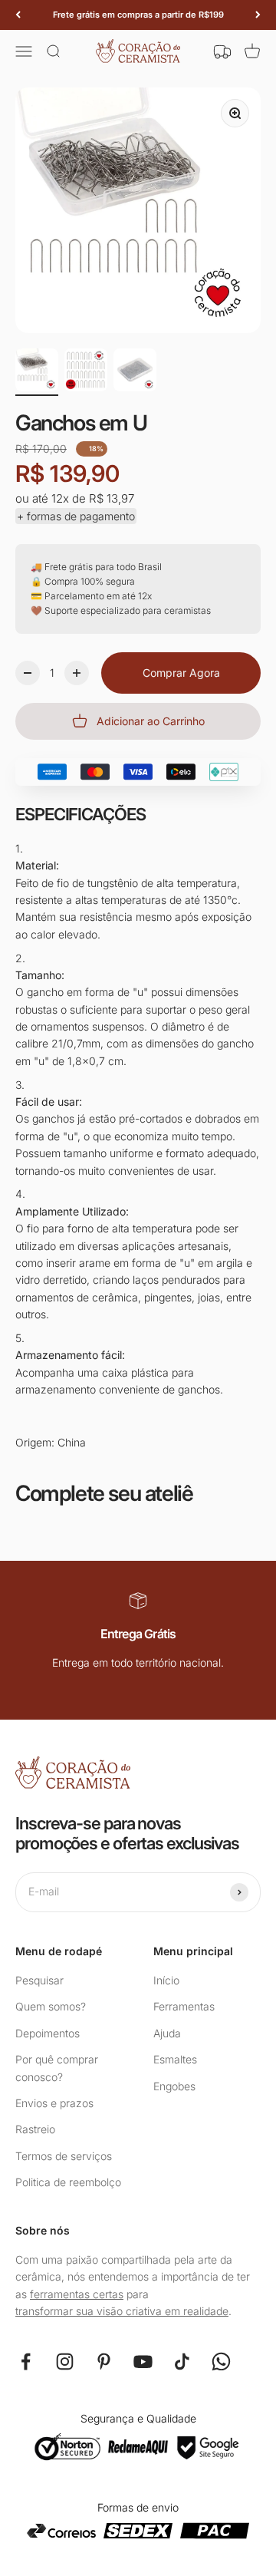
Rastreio (35, 2129)
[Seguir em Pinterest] (104, 2362)
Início (166, 1980)
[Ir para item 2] (86, 372)
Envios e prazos (54, 2103)
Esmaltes (175, 2059)
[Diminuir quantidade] (28, 673)
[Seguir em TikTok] (182, 2362)
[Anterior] (18, 15)
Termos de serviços (64, 2156)
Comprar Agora (181, 673)
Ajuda (167, 2033)
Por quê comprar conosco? (57, 2068)
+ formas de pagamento (76, 516)
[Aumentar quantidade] (77, 673)
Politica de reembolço (68, 2182)
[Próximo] (258, 15)
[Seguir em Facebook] (26, 2362)
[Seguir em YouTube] (143, 2362)
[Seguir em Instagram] (65, 2362)
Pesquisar (39, 1980)
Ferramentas (184, 2006)
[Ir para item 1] (37, 372)
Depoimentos (48, 2033)
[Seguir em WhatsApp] (221, 2362)
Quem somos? (51, 2006)
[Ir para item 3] (135, 372)
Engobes (174, 2086)
